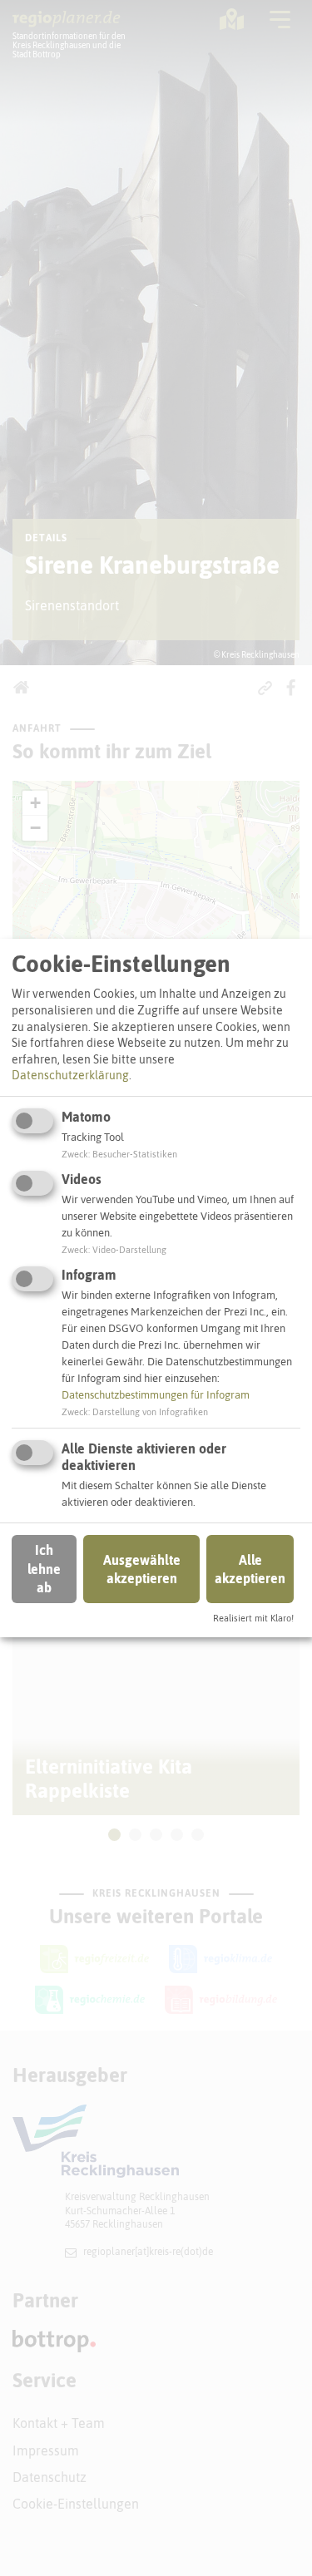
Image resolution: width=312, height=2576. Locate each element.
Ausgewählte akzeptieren (142, 1569)
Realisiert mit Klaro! (253, 1618)
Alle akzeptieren (250, 1569)
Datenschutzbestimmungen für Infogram (156, 1395)
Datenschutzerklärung (70, 1075)
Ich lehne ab (44, 1569)
